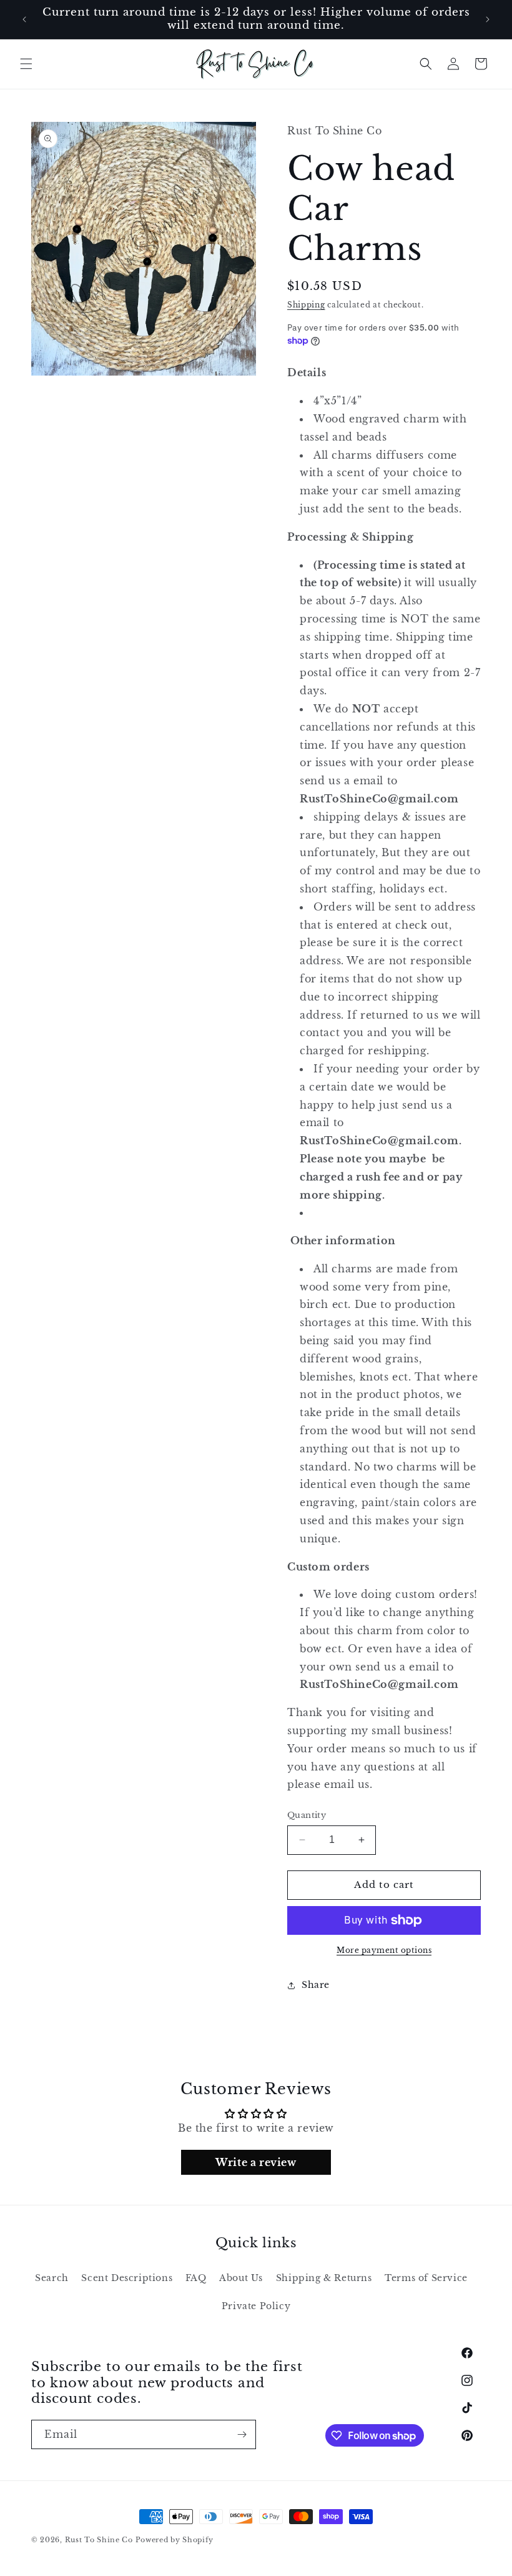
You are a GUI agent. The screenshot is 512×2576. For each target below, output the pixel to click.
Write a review (256, 2162)
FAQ (196, 2278)
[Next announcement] (488, 19)
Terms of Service (426, 2278)
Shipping (306, 305)
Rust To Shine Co (99, 2540)
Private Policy (256, 2306)
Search (52, 2278)
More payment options (384, 1950)
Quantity (307, 1815)
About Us (241, 2278)
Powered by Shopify (175, 2540)
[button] (26, 64)
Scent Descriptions (127, 2278)
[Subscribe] (242, 2434)
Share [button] (316, 1985)
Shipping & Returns (324, 2278)
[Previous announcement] (24, 19)
